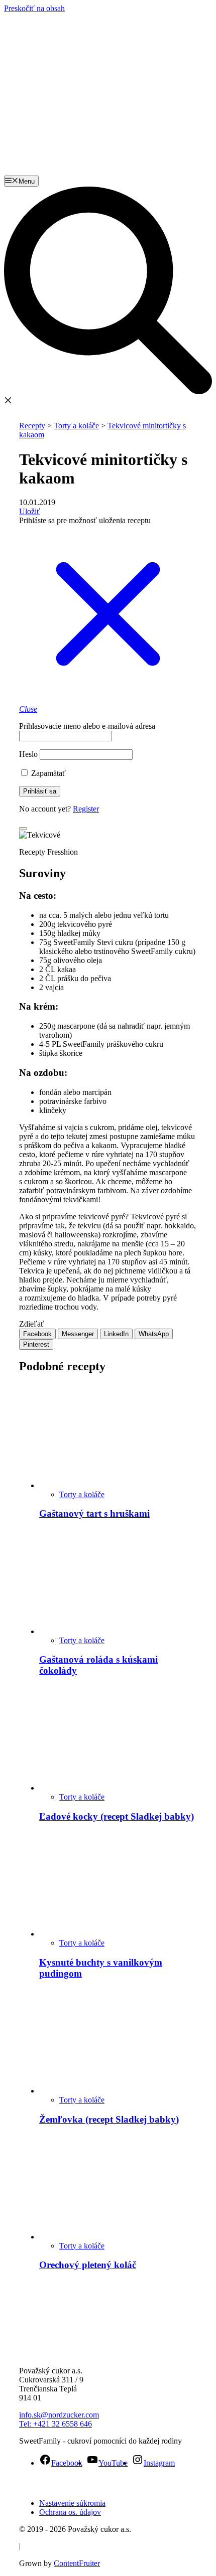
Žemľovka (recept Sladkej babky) (109, 2119)
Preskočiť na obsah (34, 8)
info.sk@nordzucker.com (59, 2415)
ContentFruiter (77, 2563)
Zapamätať (47, 773)
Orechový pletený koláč (88, 2265)
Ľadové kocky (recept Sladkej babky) (117, 1816)
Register (86, 809)
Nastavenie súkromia (72, 2503)
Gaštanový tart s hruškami (94, 1513)
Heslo (28, 754)
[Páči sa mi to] (23, 829)
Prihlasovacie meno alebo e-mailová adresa (87, 726)
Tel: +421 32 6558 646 (56, 2424)
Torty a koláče (82, 1494)
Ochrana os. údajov (70, 2512)
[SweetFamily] (44, 40)
